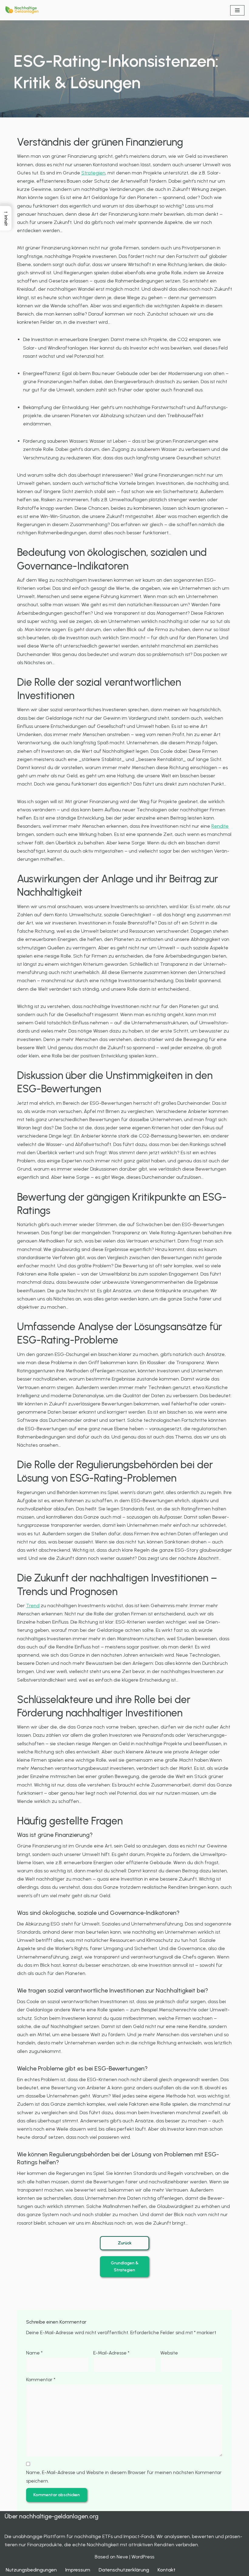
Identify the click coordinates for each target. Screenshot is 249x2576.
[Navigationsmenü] (237, 10)
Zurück (125, 2243)
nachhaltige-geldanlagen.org (59, 2516)
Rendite (220, 826)
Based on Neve (111, 2557)
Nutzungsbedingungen (31, 2570)
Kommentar (41, 2380)
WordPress (143, 2557)
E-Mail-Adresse (111, 2353)
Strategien (93, 173)
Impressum (78, 2570)
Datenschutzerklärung (124, 2570)
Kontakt (167, 2570)
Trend (33, 1606)
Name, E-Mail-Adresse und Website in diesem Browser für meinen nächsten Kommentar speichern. (124, 2476)
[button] (6, 218)
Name (34, 2353)
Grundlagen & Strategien (125, 2266)
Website (169, 2353)
